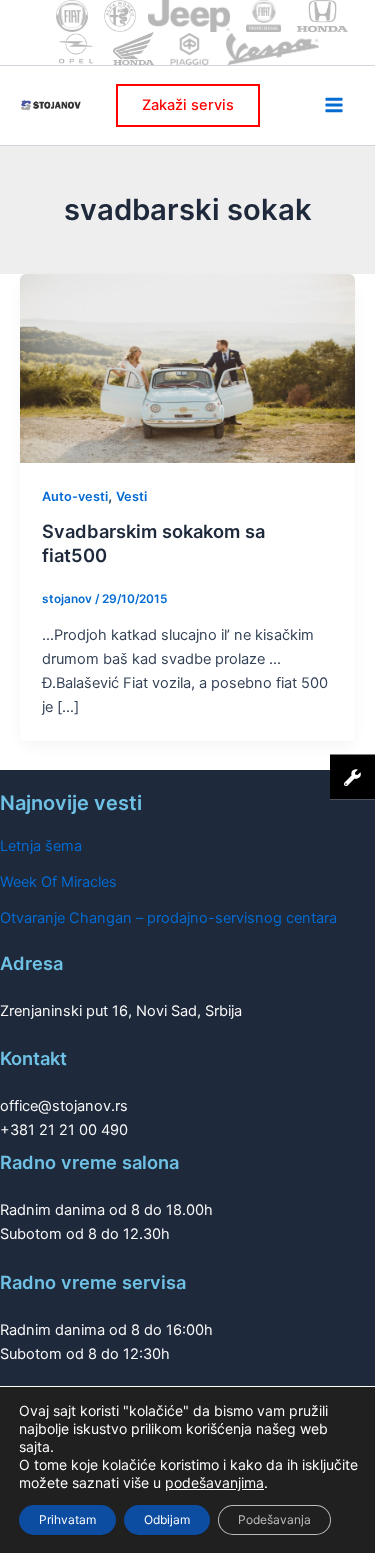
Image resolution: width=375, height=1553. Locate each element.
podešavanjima (214, 1482)
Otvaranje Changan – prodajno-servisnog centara (168, 918)
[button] (188, 105)
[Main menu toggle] (334, 105)
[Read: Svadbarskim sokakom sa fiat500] (187, 367)
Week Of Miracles (58, 882)
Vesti (131, 496)
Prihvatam (67, 1519)
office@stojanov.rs (64, 1106)
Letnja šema (41, 846)
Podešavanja (274, 1519)
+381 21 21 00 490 (64, 1130)
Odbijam (167, 1519)
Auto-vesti (75, 496)
